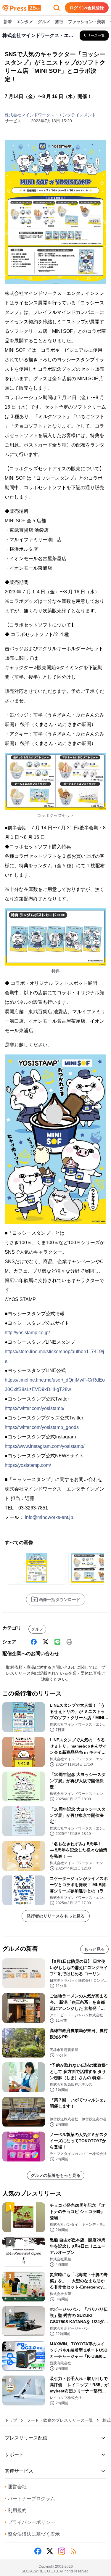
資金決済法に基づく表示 (32, 2534)
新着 (8, 22)
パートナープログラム (30, 2499)
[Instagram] (62, 2551)
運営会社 (16, 2487)
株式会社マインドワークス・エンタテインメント (50, 115)
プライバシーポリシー (30, 2522)
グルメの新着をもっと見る (56, 2175)
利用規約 (16, 2510)
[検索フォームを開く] (57, 8)
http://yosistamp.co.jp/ (27, 1333)
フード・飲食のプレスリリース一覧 (60, 2420)
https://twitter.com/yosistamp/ (34, 1408)
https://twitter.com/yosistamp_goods (42, 1427)
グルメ (44, 22)
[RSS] (73, 2551)
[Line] (57, 1642)
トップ (11, 2420)
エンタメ (25, 22)
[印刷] (69, 1642)
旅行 (59, 22)
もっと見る (94, 1949)
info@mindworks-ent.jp (49, 1517)
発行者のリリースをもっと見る (56, 1916)
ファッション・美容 (87, 22)
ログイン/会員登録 (87, 8)
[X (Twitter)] (46, 1642)
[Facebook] (34, 1642)
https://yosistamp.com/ (28, 1465)
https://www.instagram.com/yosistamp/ (45, 1446)
